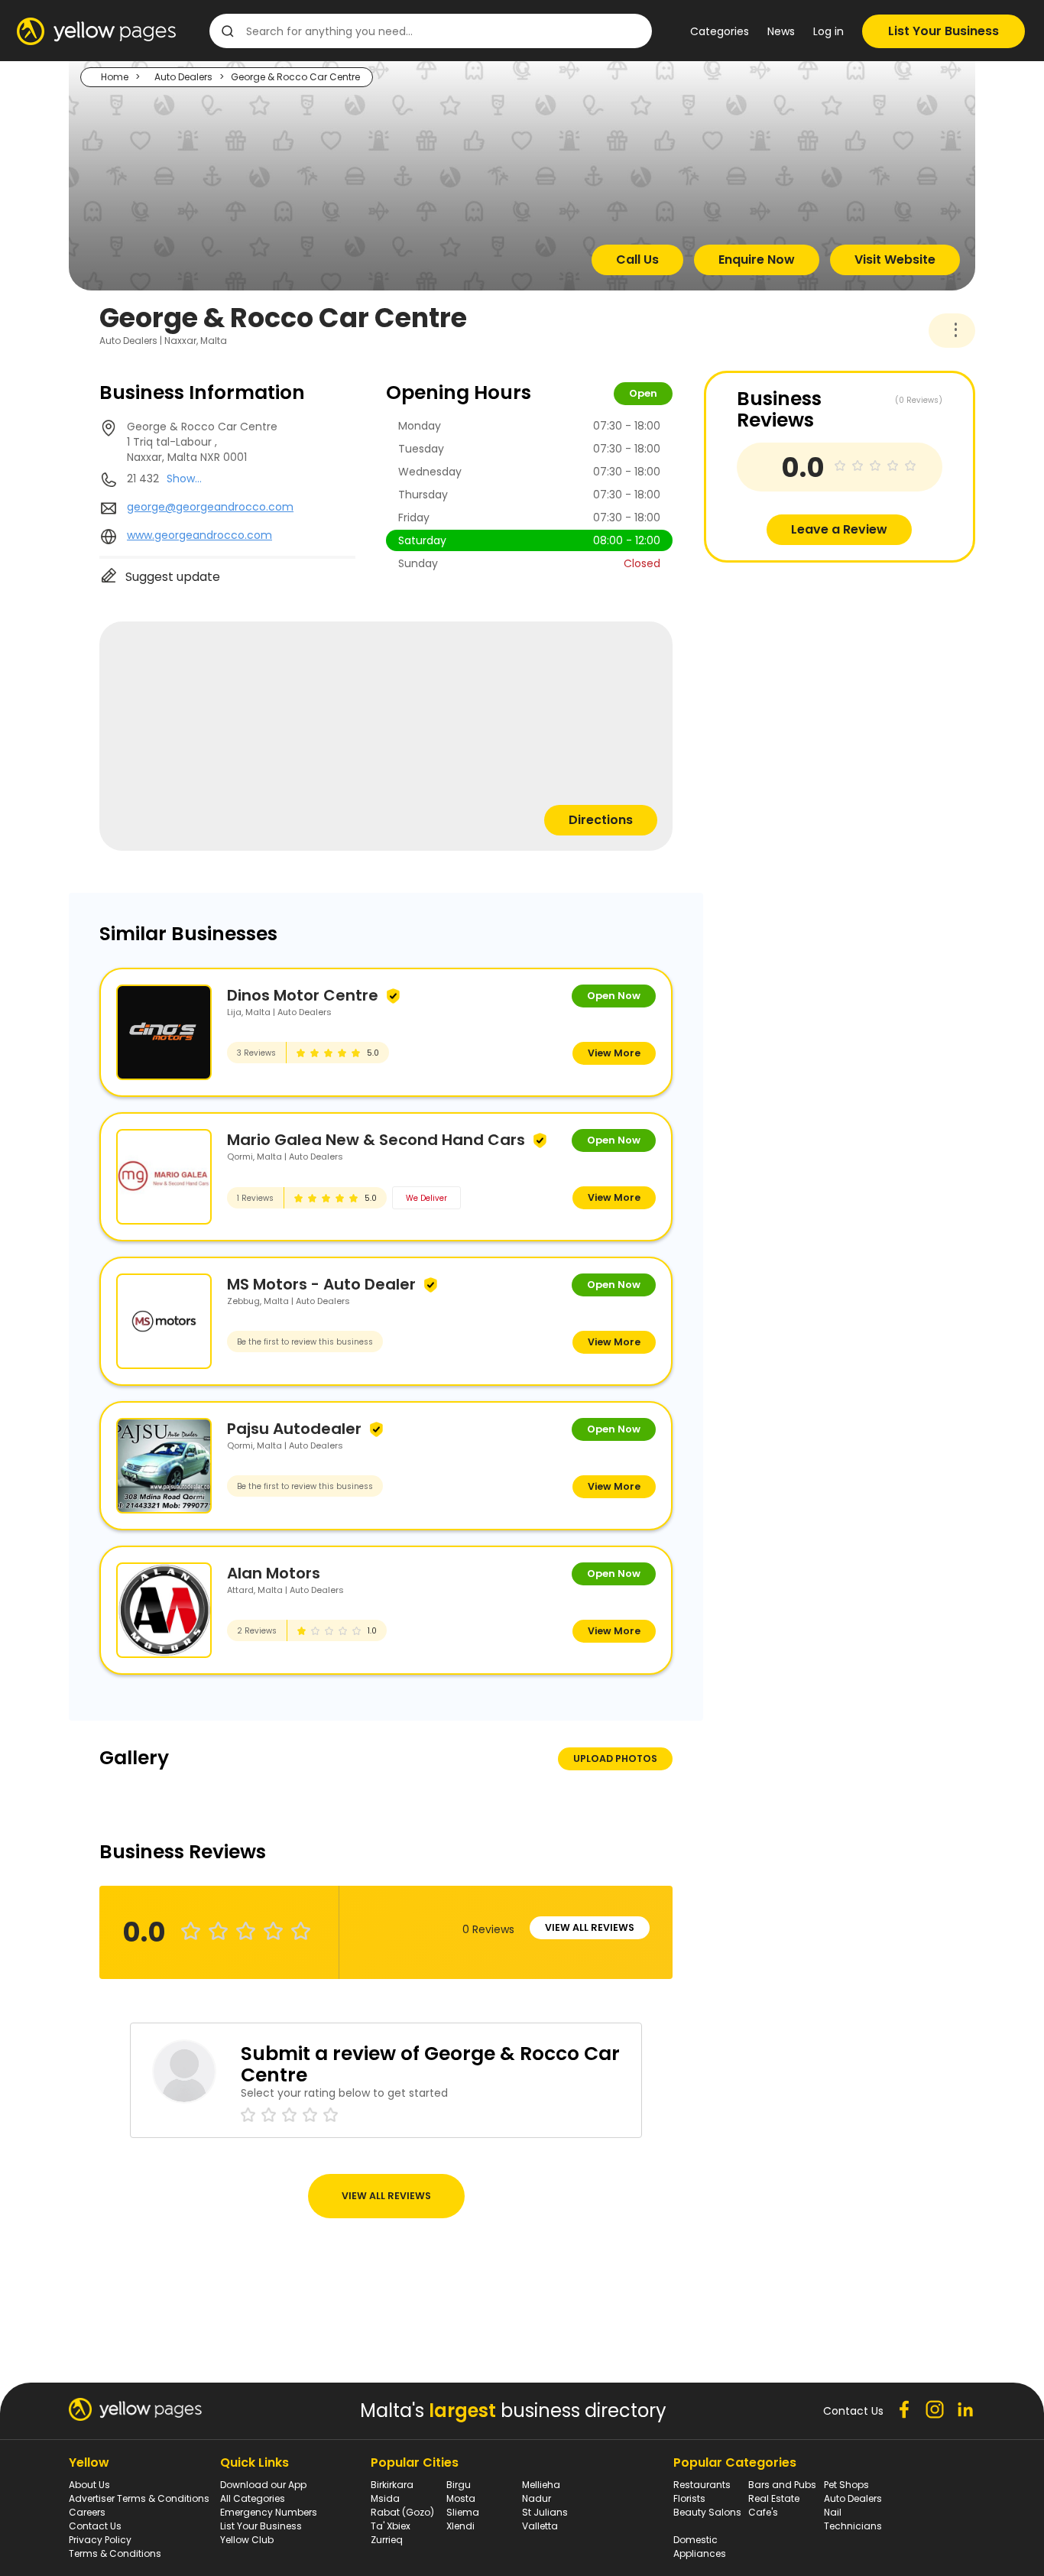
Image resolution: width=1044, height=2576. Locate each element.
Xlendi (460, 2526)
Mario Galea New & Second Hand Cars (376, 1140)
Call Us (637, 260)
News (781, 31)
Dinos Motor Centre (303, 995)
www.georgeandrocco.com (199, 535)
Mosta (461, 2498)
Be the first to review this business (305, 1342)
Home (115, 77)
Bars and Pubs (782, 2485)
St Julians (545, 2512)
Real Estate (774, 2498)
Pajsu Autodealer (294, 1429)
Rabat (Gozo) (402, 2512)
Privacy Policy (100, 2540)
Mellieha (541, 2485)
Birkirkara (392, 2485)
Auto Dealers (183, 77)
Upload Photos (615, 1758)
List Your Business (943, 31)
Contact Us (95, 2526)
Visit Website (895, 260)
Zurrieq (387, 2540)
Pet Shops (846, 2485)
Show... (184, 479)
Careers (87, 2512)
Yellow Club (247, 2540)
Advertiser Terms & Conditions (139, 2498)
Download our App (263, 2485)
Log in (828, 31)
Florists (689, 2498)
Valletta (540, 2526)
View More (614, 1053)
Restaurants (702, 2485)
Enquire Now (757, 260)
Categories (720, 31)
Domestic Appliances (700, 2547)
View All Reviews (590, 1927)
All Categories (253, 2498)
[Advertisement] (819, 670)
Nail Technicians (853, 2519)
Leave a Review (839, 529)
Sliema (463, 2512)
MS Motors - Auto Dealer (321, 1284)
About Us (89, 2485)
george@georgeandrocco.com (210, 507)
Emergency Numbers (269, 2512)
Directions (601, 820)
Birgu (459, 2485)
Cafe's (763, 2512)
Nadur (537, 2498)
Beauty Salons (707, 2512)
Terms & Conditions (115, 2553)
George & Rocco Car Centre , (202, 442)
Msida (385, 2498)
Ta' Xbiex (391, 2526)
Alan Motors (274, 1573)
